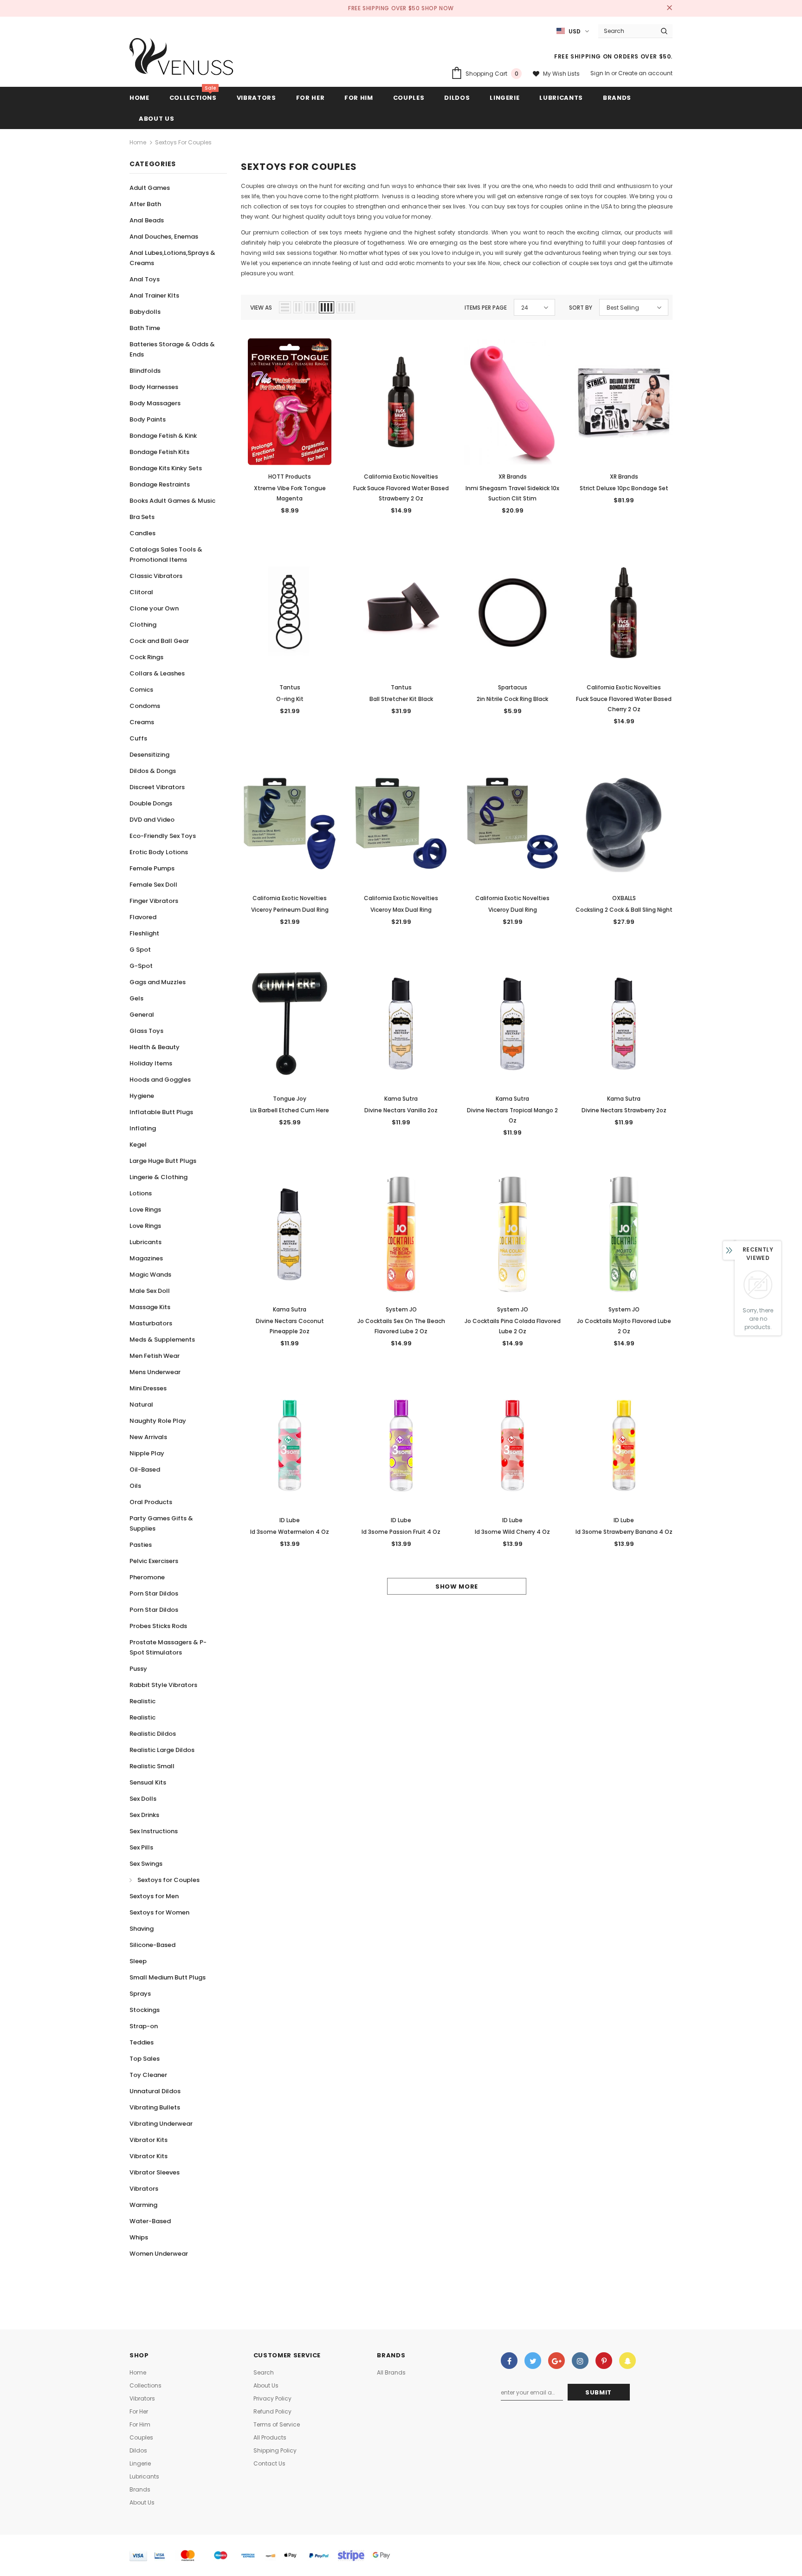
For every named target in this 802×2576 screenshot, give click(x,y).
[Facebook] (509, 2361)
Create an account (645, 73)
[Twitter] (533, 2361)
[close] (669, 8)
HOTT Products (290, 477)
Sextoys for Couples (183, 142)
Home (138, 142)
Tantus (290, 687)
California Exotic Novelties (401, 477)
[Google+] (556, 2361)
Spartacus (513, 687)
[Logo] (182, 59)
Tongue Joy (290, 1099)
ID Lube (290, 1520)
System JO (401, 1309)
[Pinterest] (604, 2361)
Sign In (601, 73)
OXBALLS (624, 898)
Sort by (581, 308)
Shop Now (438, 8)
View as (261, 308)
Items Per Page (486, 308)
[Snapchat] (627, 2361)
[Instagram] (580, 2361)
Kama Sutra (401, 1099)
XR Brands (513, 477)
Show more (457, 1586)
